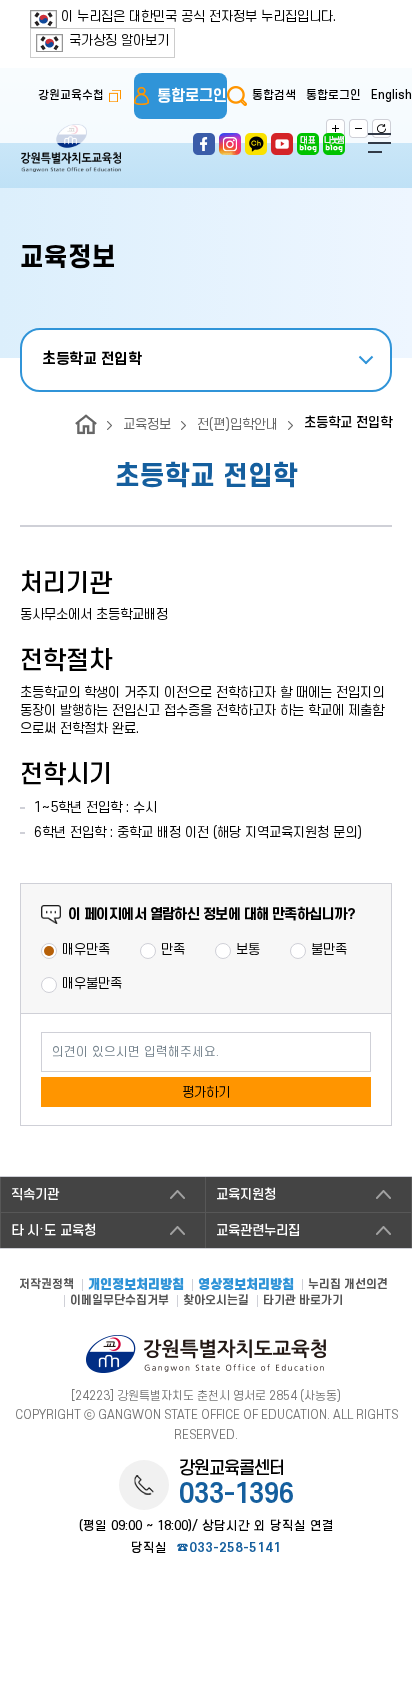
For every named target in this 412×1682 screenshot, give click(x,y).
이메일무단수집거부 (119, 1300)
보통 (248, 949)
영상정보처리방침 (246, 1285)
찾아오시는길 (216, 1300)
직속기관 (35, 1194)
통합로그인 (192, 96)
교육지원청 (246, 1194)
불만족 (329, 949)
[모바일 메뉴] (379, 143)
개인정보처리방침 (136, 1285)
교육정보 (147, 424)
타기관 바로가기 (303, 1300)
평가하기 (206, 1092)
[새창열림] (204, 137)
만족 (173, 949)
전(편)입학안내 (237, 424)
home (86, 424)
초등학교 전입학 (92, 359)
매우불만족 (92, 983)
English (391, 95)
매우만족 (86, 949)
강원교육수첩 (71, 95)
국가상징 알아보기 (119, 40)
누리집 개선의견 (348, 1284)
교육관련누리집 (258, 1230)
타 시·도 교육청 (53, 1230)
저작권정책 (46, 1284)
